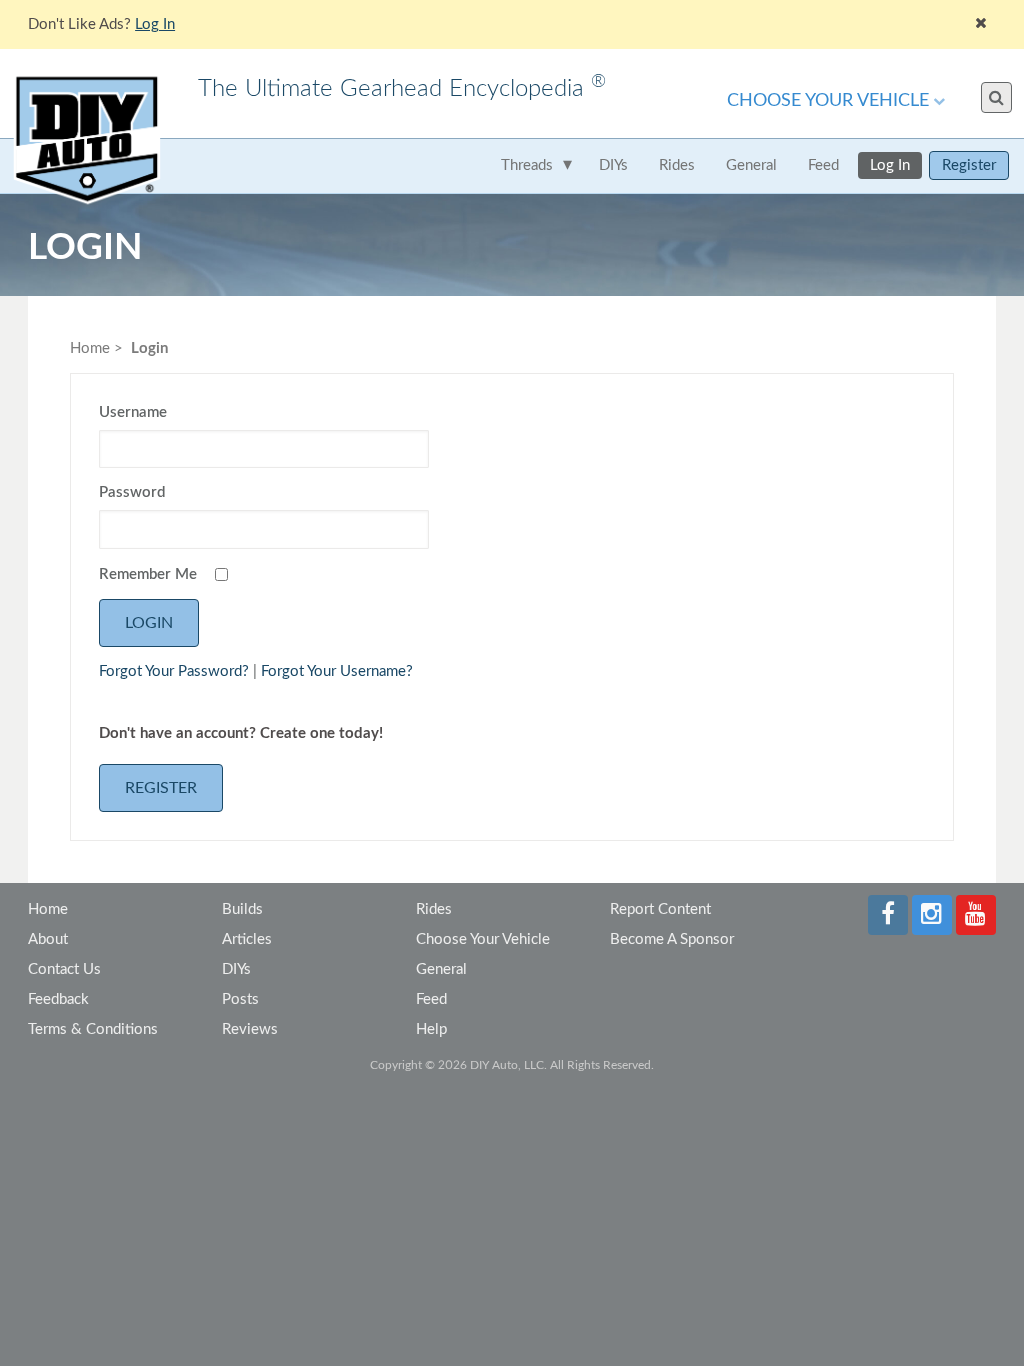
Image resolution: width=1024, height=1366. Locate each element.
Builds (242, 909)
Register (969, 165)
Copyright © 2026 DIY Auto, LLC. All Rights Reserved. (512, 1065)
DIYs (613, 165)
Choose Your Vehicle (828, 101)
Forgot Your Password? (174, 671)
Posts (240, 999)
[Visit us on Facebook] (888, 915)
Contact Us (64, 969)
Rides (677, 165)
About (48, 939)
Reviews (250, 1029)
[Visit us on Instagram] (932, 915)
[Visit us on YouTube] (976, 915)
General (751, 165)
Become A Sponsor (672, 939)
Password (132, 492)
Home (90, 348)
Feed (823, 165)
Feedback (58, 999)
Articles (247, 939)
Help (431, 1029)
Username (133, 412)
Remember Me (148, 574)
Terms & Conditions (93, 1029)
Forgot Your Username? (337, 671)
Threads (527, 165)
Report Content (660, 909)
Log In (890, 165)
